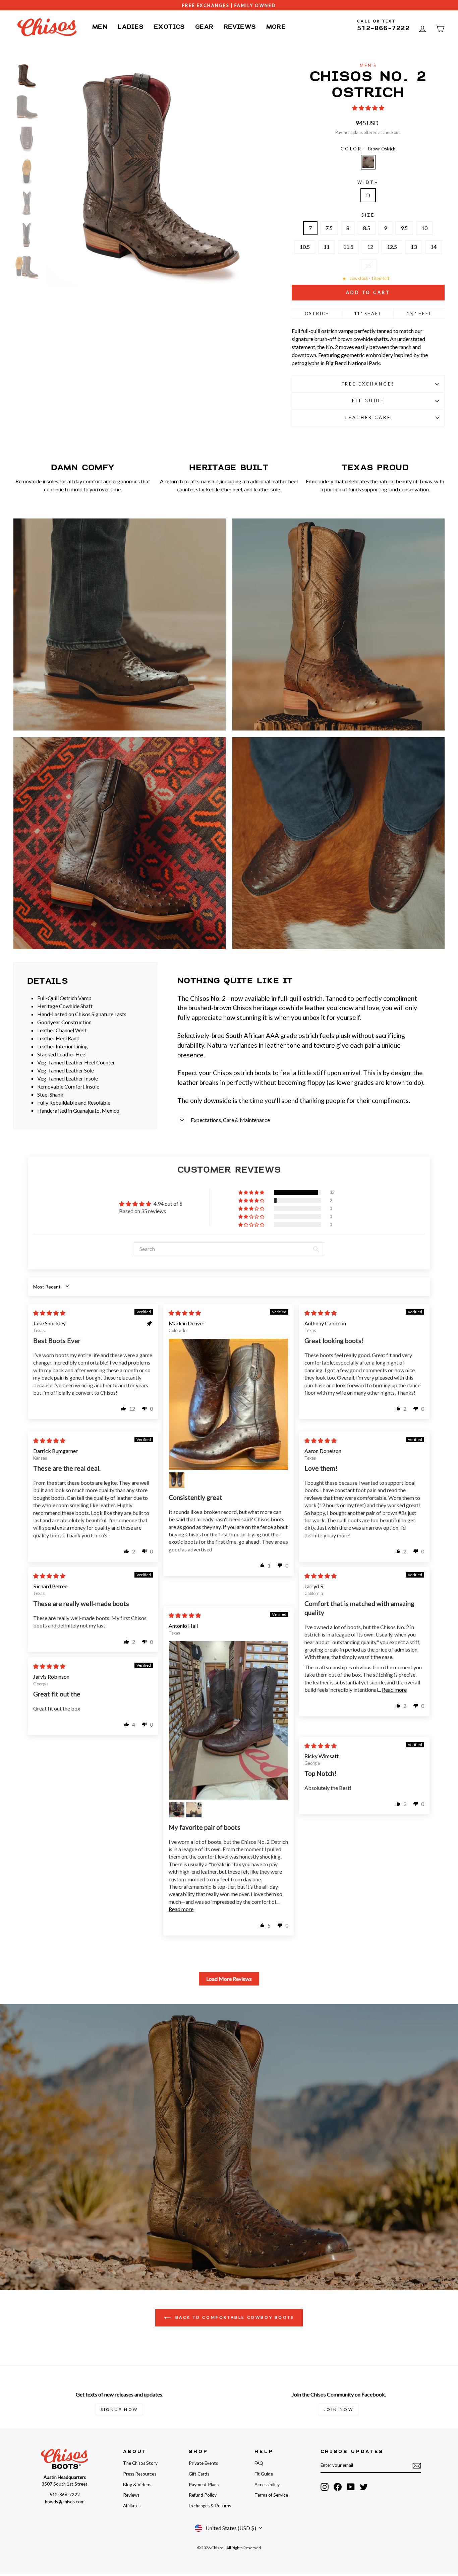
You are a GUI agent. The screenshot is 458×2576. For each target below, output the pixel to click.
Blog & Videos (137, 2485)
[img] (49, 1313)
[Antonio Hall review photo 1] (228, 1720)
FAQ (259, 2463)
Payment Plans (204, 2485)
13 (414, 247)
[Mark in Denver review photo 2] (177, 1480)
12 (370, 247)
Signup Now (119, 2409)
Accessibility (267, 2485)
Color (368, 149)
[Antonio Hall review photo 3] (194, 1810)
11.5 (348, 247)
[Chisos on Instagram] (325, 2487)
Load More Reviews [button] (229, 1979)
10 (424, 228)
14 (434, 247)
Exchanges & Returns (210, 2506)
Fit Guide (368, 401)
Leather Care (368, 417)
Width (368, 182)
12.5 (392, 247)
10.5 (305, 247)
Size (368, 215)
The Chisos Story (140, 2463)
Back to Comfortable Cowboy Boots (234, 2317)
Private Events (203, 2463)
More (276, 27)
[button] (368, 108)
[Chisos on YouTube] (351, 2487)
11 (327, 247)
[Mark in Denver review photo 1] (228, 1404)
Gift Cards (199, 2474)
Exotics (169, 27)
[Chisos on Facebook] (338, 2487)
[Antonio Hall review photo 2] (177, 1810)
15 (368, 265)
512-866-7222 (383, 28)
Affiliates (132, 2506)
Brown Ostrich (368, 162)
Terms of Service (271, 2495)
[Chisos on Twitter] (364, 2487)
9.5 (404, 228)
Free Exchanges (368, 384)
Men (100, 27)
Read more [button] (394, 1690)
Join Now (339, 2409)
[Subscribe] (417, 2465)
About (135, 2452)
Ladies (131, 27)
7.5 (329, 228)
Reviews (240, 27)
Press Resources (140, 2474)
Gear (204, 27)
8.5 (367, 228)
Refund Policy (203, 2495)
